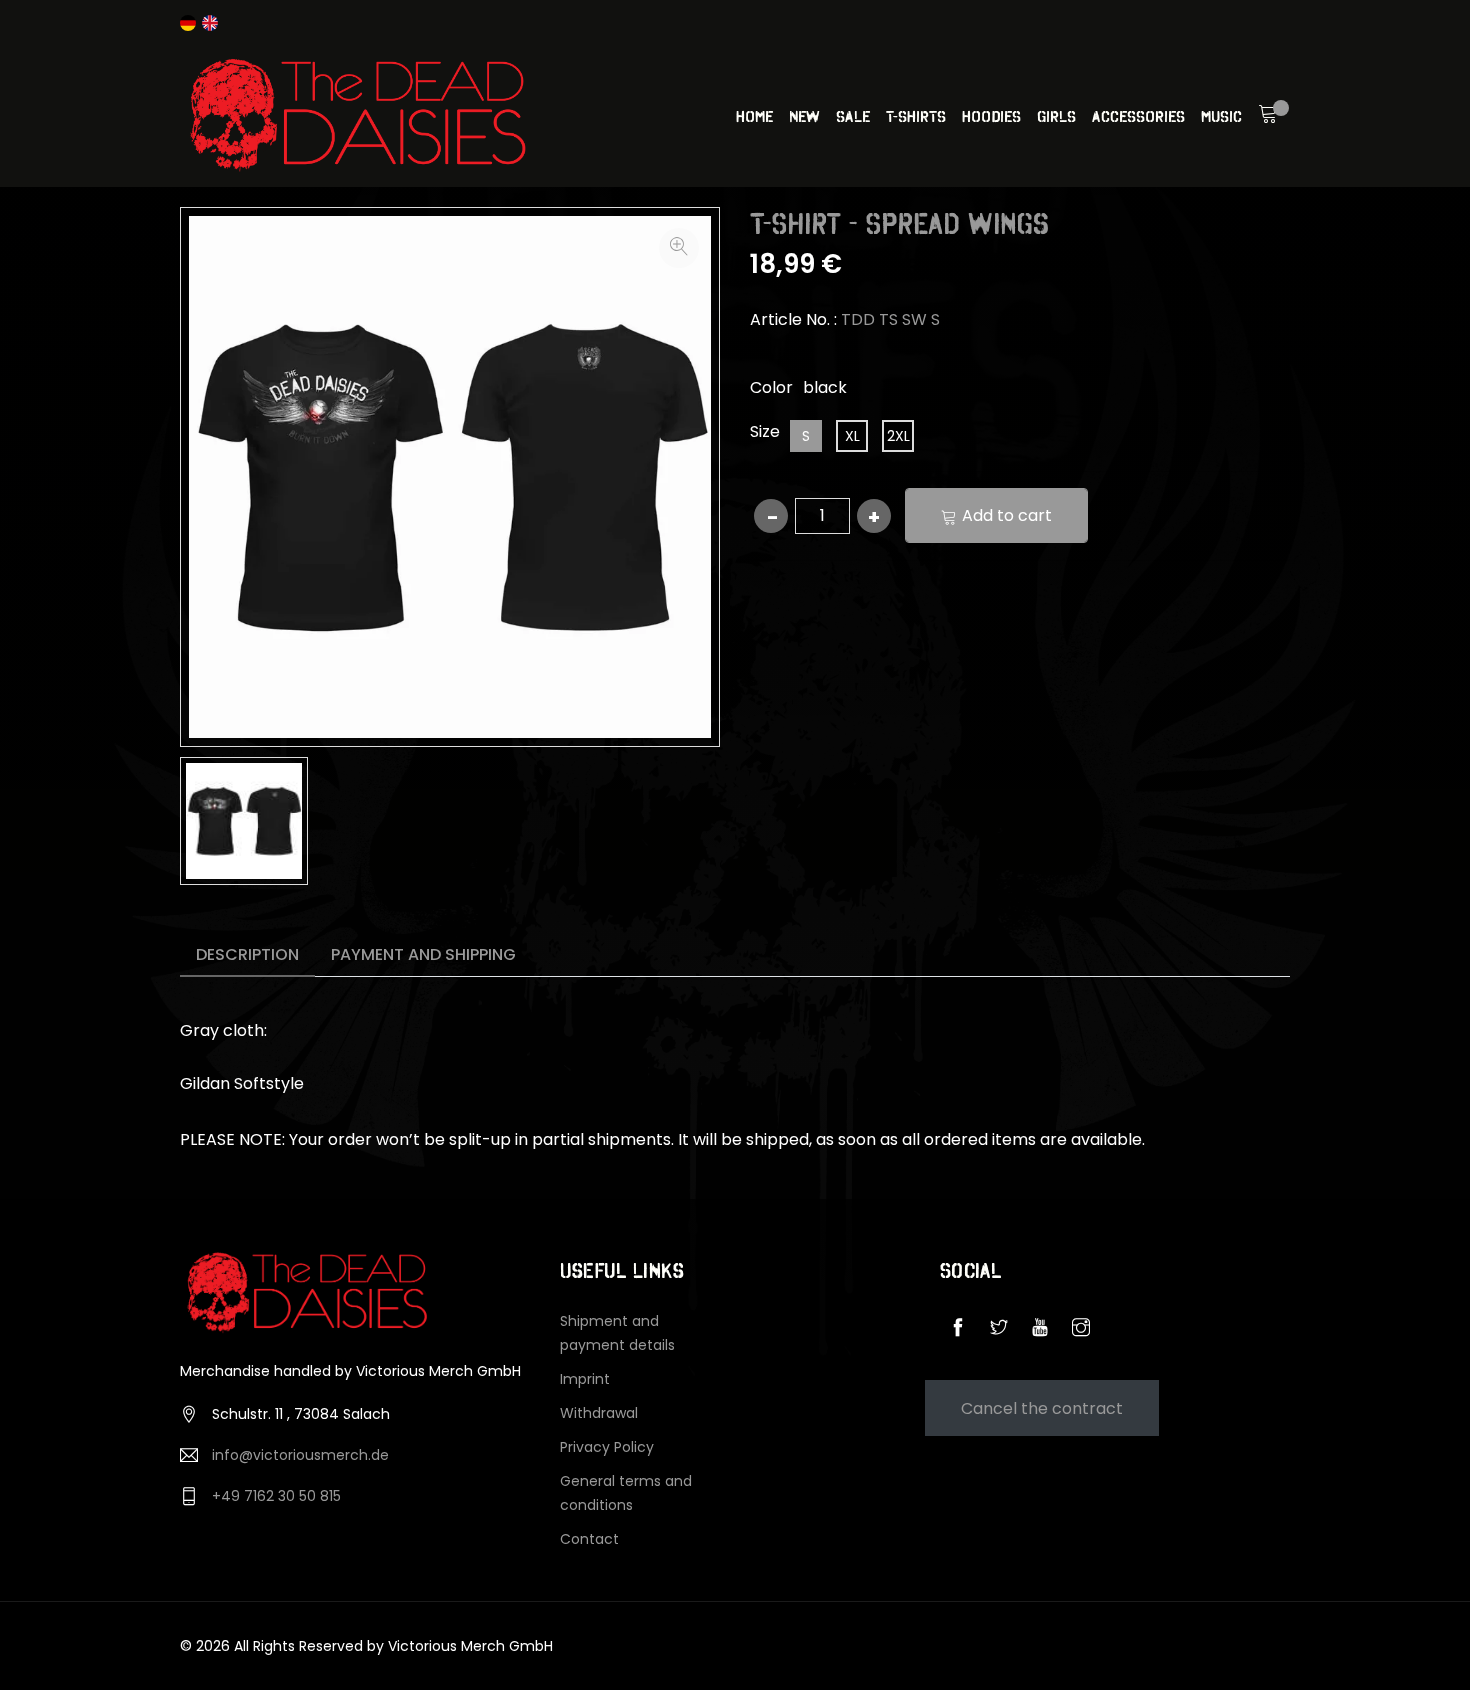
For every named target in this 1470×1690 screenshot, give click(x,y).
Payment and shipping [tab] (423, 954)
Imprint (585, 1379)
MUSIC (1221, 116)
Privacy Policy (607, 1447)
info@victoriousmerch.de (300, 1455)
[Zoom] (679, 248)
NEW (804, 116)
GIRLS (1056, 116)
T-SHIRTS (916, 116)
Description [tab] (247, 954)
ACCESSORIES (1138, 116)
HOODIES (991, 116)
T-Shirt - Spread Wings (899, 224)
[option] (244, 821)
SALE (853, 116)
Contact (589, 1539)
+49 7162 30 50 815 (276, 1496)
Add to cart (1007, 515)
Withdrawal (599, 1413)
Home (754, 116)
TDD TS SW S (890, 319)
